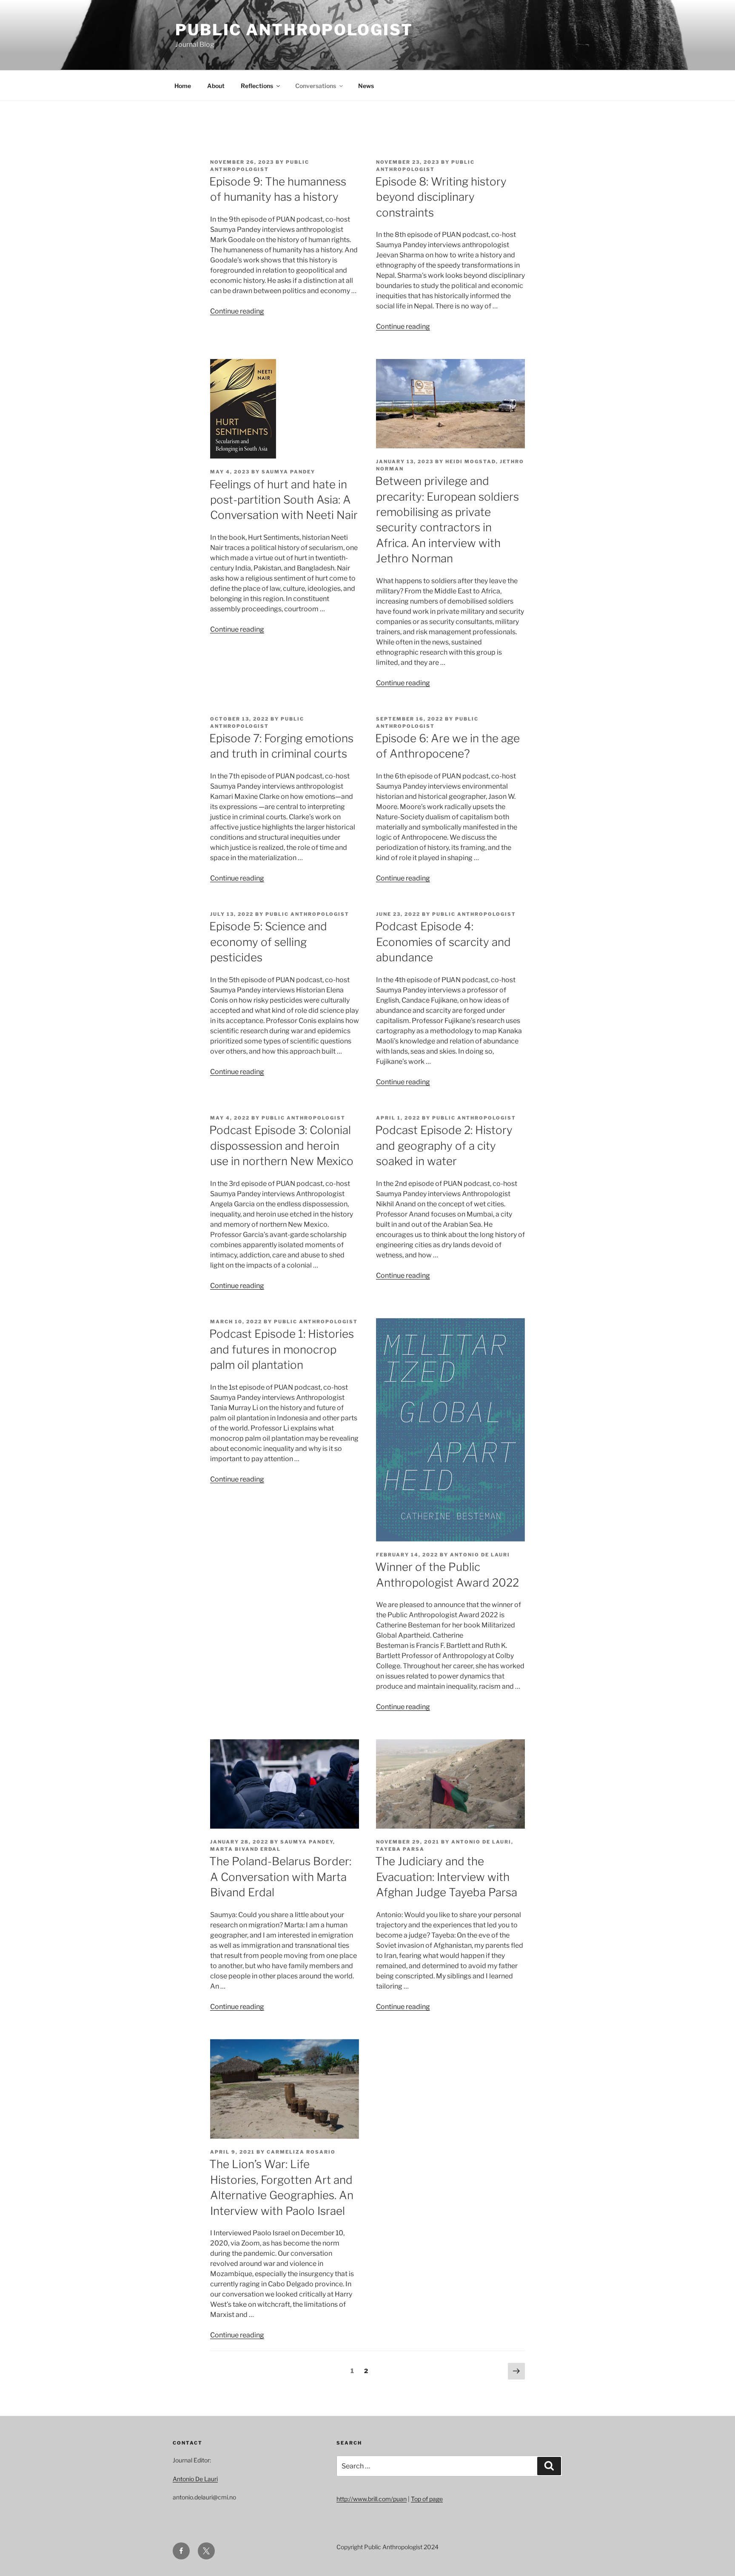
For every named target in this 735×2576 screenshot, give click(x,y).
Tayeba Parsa (400, 1849)
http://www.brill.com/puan (372, 2499)
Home (183, 86)
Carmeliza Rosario (301, 2152)
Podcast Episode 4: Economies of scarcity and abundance (443, 942)
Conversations (316, 86)
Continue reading (237, 311)
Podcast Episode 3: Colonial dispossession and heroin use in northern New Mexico (281, 1146)
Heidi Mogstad (471, 462)
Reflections (257, 86)
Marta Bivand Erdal (245, 1849)
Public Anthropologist (294, 30)
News (366, 86)
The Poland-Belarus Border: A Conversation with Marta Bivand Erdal (280, 1877)
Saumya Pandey (288, 472)
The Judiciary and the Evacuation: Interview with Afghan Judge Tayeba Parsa (446, 1877)
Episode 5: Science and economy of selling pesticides (268, 942)
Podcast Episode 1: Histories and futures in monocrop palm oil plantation (282, 1349)
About (216, 86)
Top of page (427, 2499)
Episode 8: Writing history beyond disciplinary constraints (441, 197)
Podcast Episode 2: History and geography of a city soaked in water (444, 1146)
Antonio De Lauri (480, 1555)
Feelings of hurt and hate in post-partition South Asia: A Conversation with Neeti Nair (283, 500)
